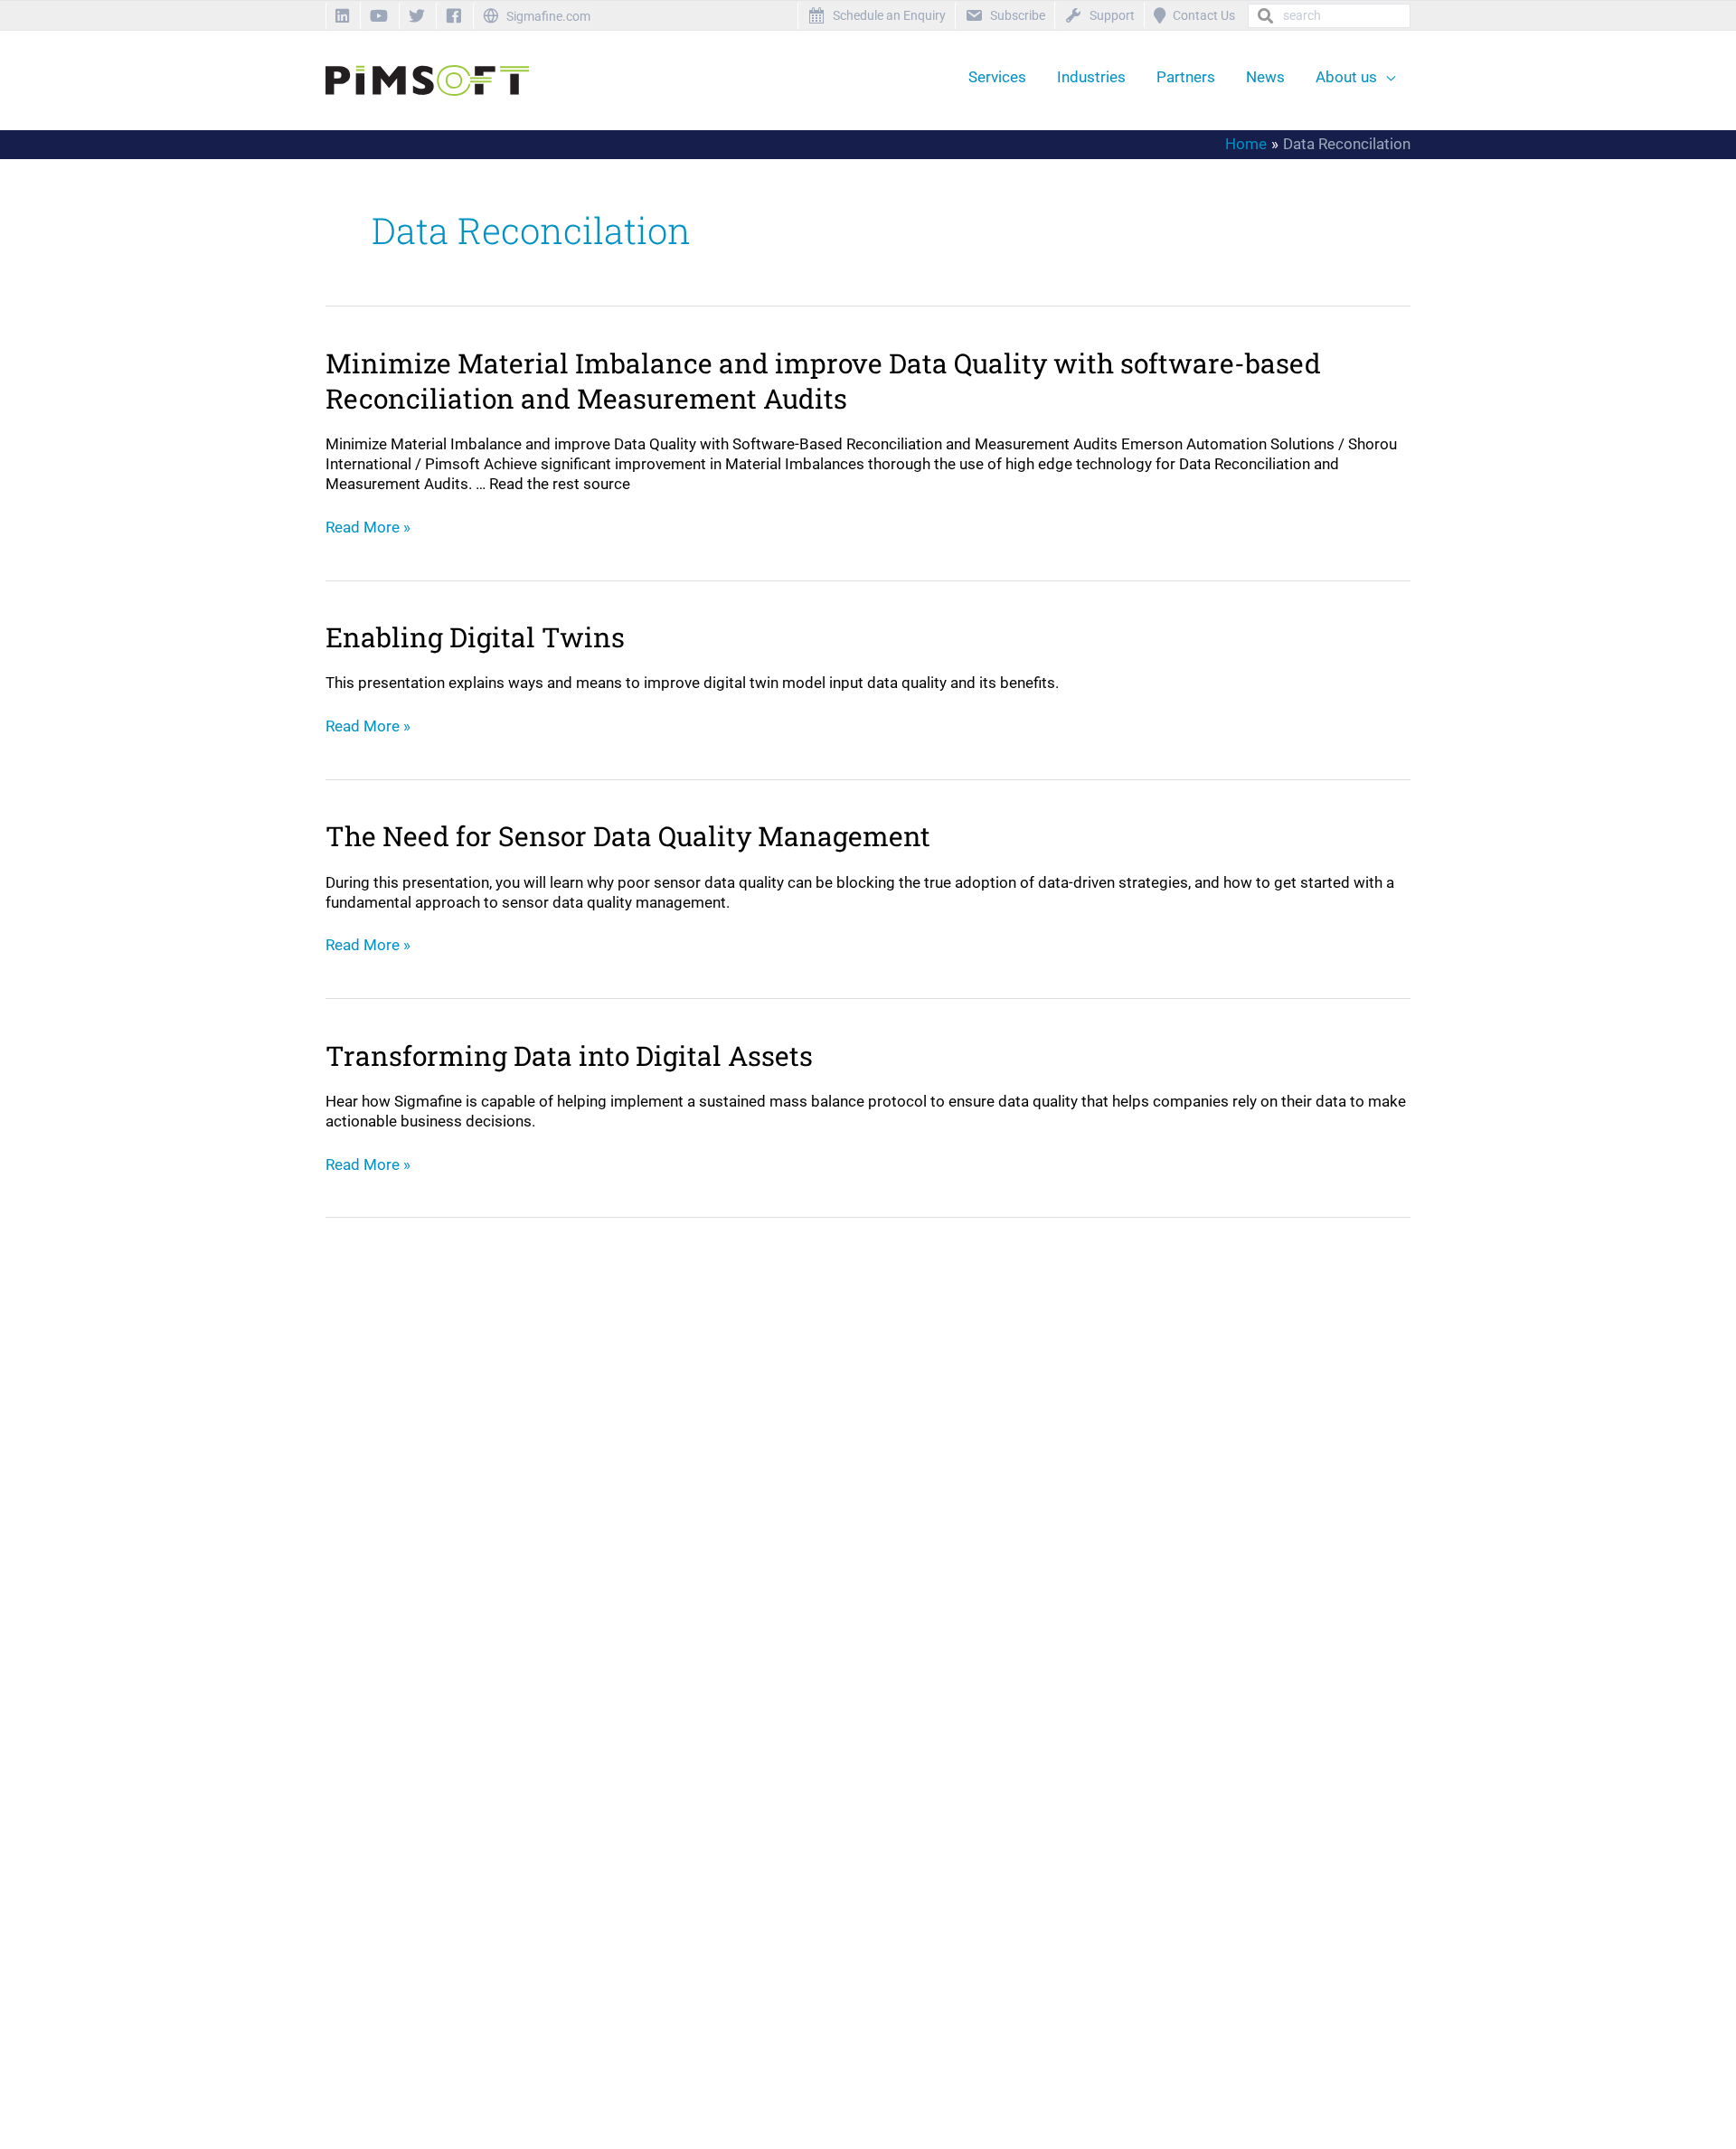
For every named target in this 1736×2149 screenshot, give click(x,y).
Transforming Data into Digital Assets (569, 1056)
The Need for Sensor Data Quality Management (628, 836)
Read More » (368, 527)
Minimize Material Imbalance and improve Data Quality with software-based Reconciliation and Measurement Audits (823, 381)
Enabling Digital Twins (475, 637)
